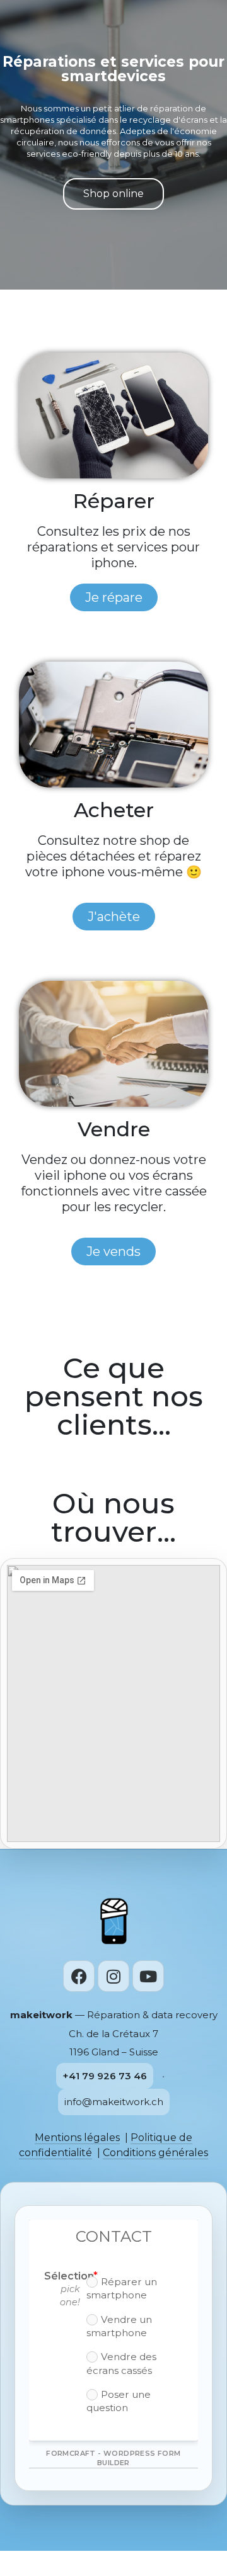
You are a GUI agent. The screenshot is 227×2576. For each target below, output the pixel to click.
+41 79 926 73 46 (105, 2076)
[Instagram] (113, 1976)
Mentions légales (77, 2138)
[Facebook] (79, 1976)
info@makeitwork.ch (114, 2102)
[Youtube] (148, 1976)
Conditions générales (155, 2153)
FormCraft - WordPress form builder (113, 2458)
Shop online (113, 194)
